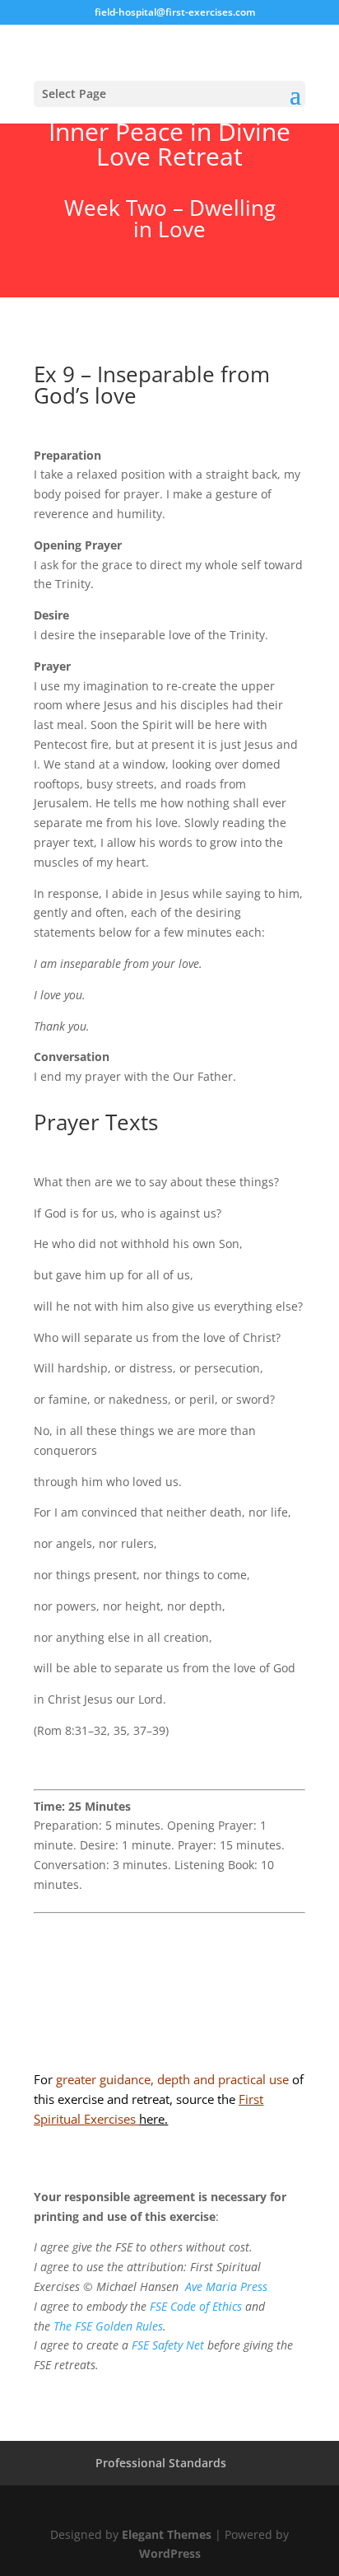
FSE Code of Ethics (196, 2306)
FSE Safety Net (166, 2345)
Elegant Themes (167, 2534)
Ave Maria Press (226, 2286)
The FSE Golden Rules (108, 2326)
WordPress (170, 2553)
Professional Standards (161, 2463)
